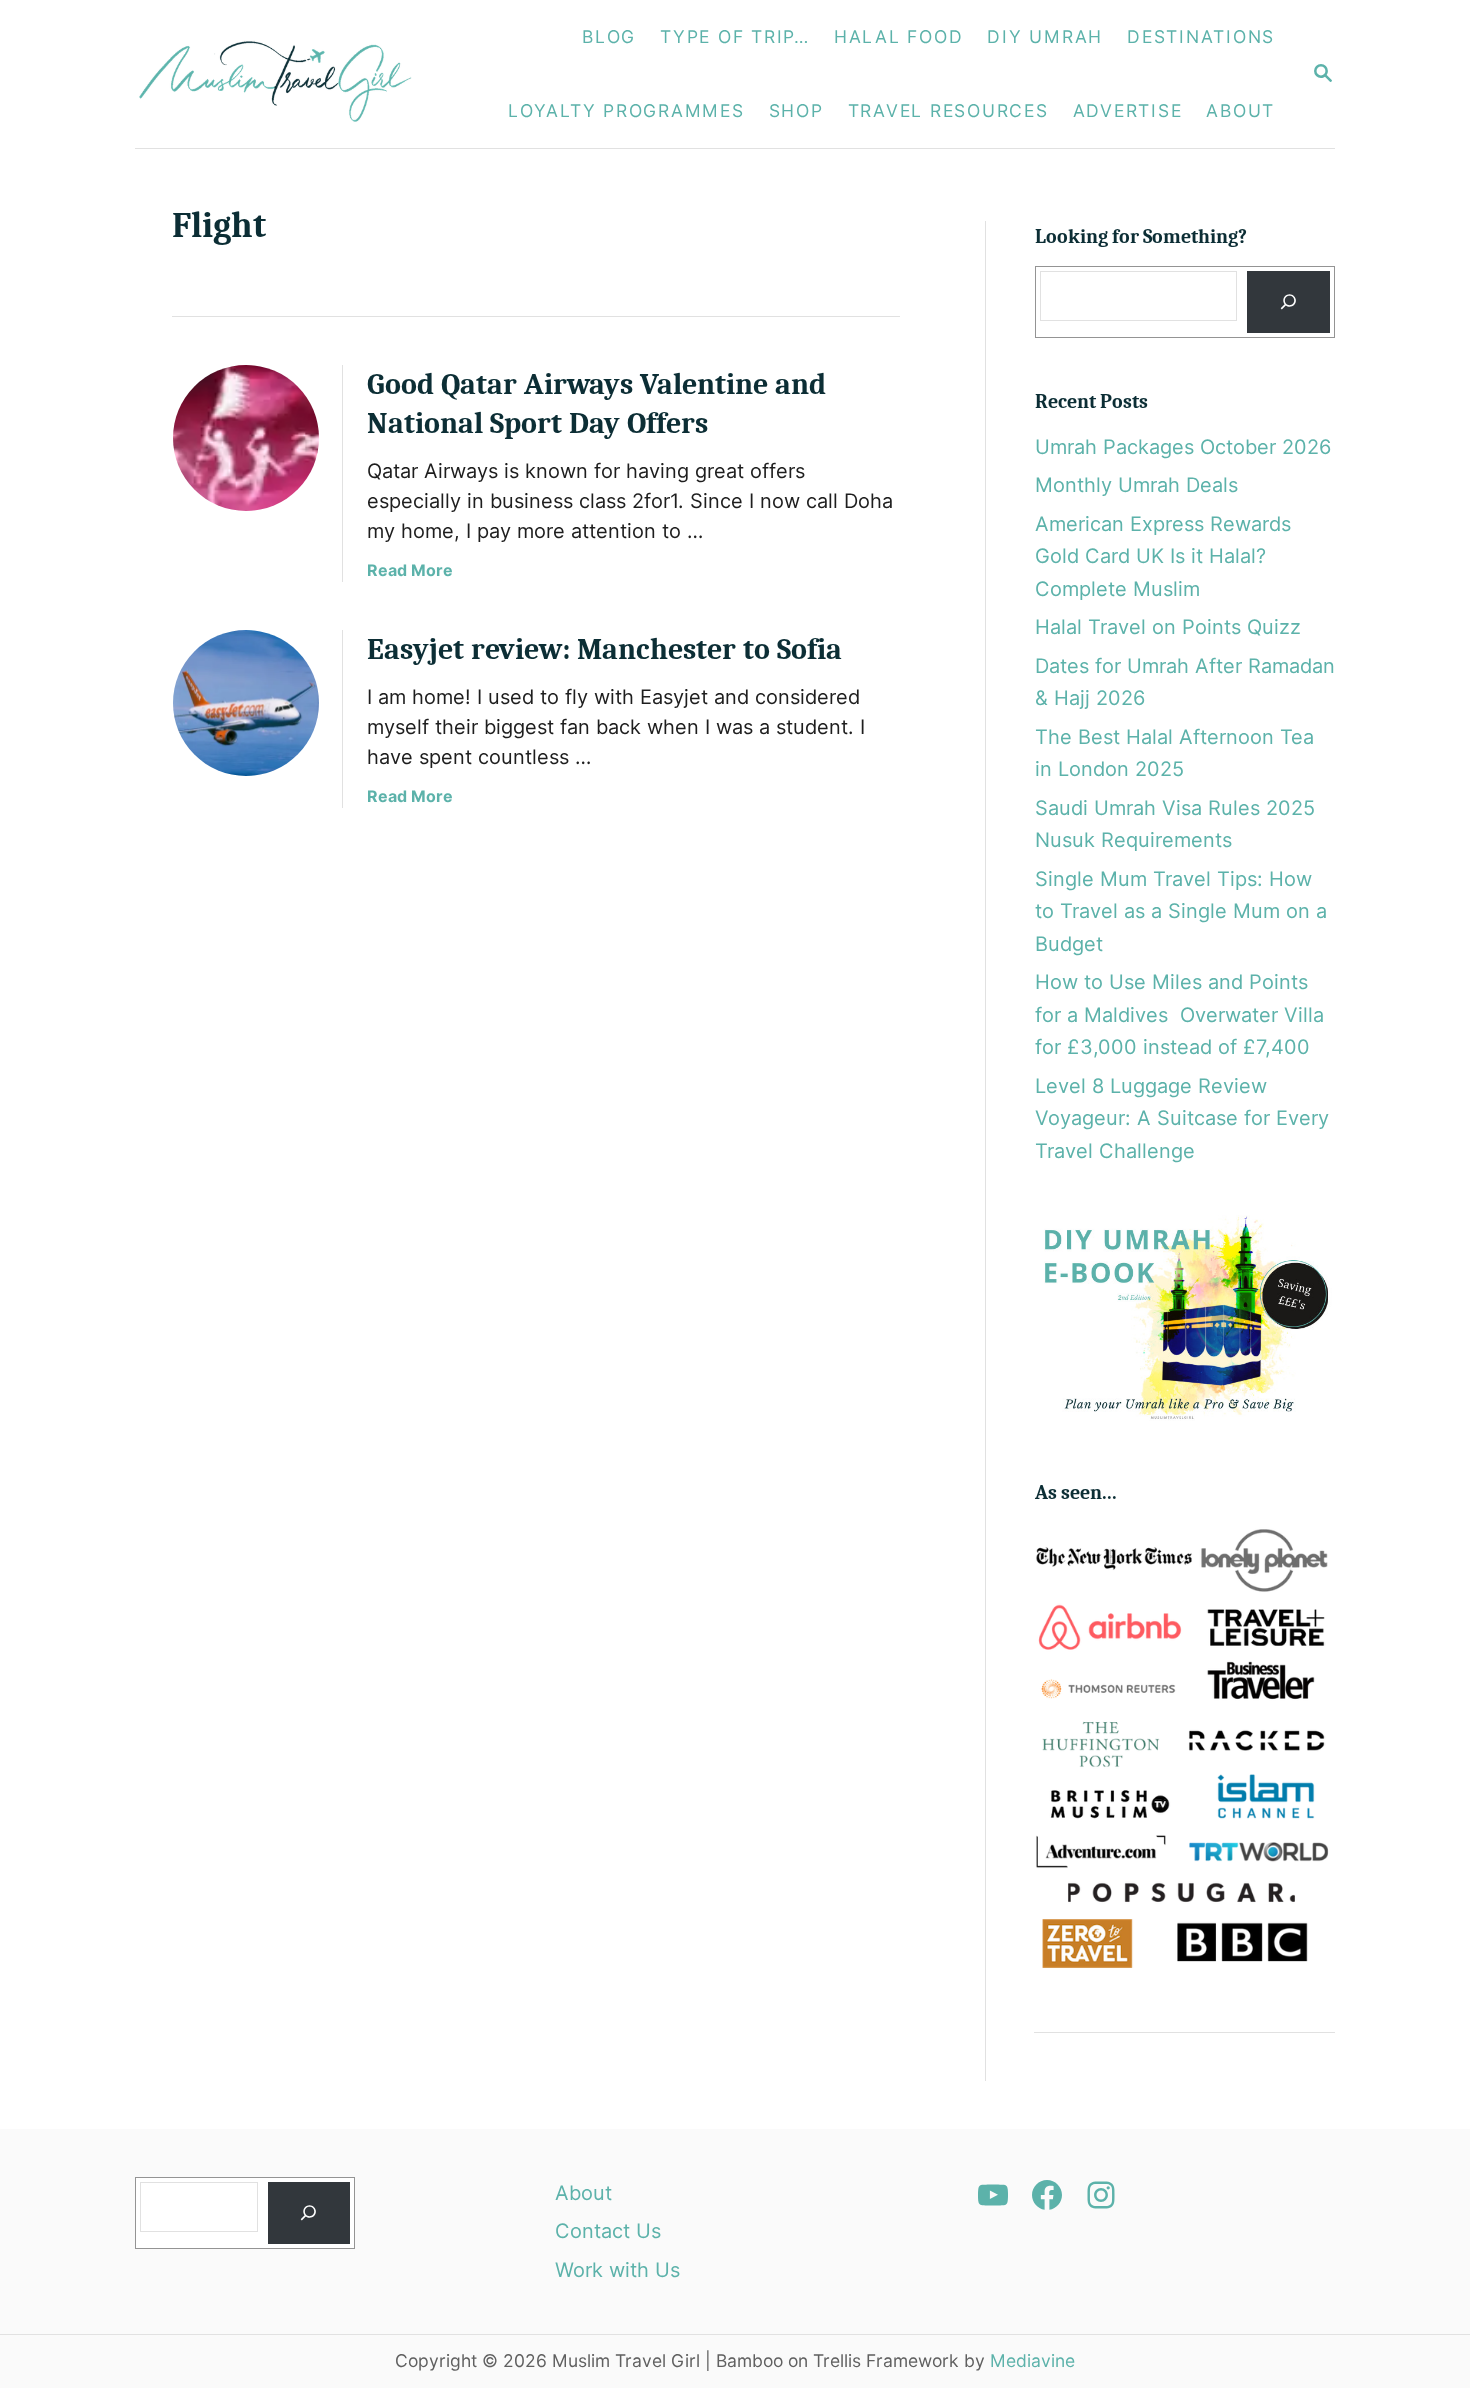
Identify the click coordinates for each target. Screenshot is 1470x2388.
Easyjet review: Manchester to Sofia (608, 649)
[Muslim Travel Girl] (287, 74)
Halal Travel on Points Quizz (1168, 627)
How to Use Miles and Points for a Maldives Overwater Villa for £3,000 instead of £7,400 (1179, 1014)
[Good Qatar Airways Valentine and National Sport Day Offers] (246, 438)
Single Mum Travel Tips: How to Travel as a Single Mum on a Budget (1181, 911)
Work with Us (617, 2270)
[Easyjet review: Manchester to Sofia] (246, 703)
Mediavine (1032, 2360)
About (583, 2193)
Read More (410, 570)
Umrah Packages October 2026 (1183, 447)
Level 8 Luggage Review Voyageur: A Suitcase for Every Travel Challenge (1182, 1118)
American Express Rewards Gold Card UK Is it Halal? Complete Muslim (1163, 556)
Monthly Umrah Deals (1136, 485)
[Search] (1288, 302)
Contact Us (608, 2231)
